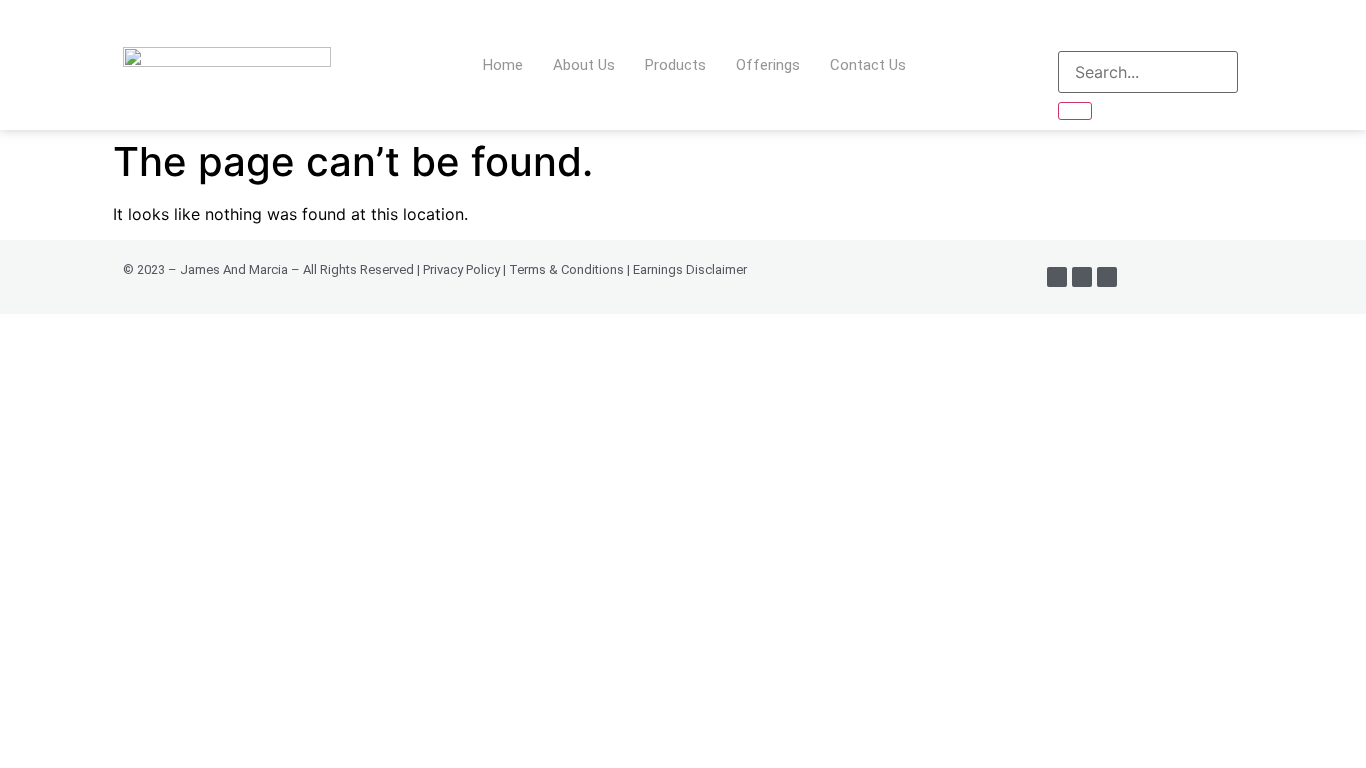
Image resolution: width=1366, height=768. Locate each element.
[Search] (1075, 111)
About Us (584, 65)
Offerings (768, 65)
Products (675, 65)
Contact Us (868, 65)
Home (503, 65)
